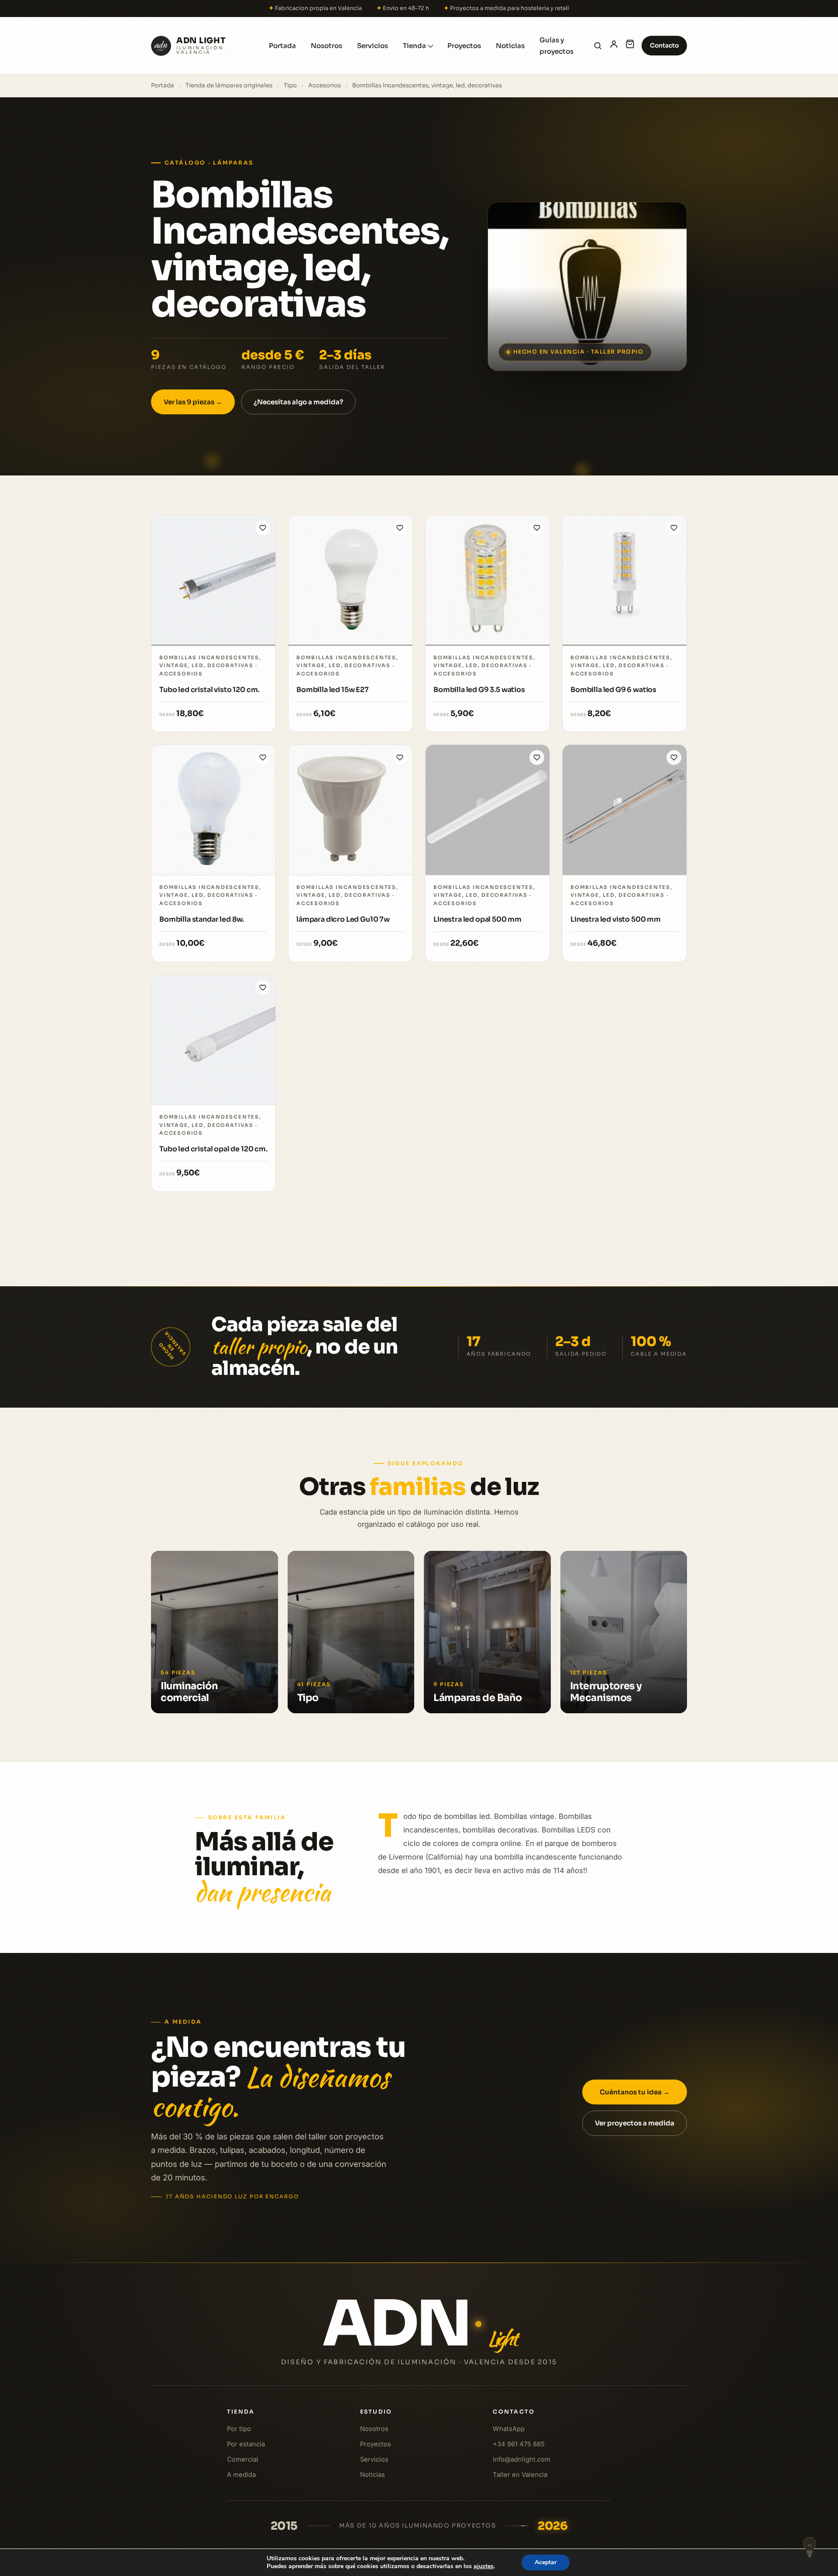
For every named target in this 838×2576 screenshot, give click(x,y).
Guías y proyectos (556, 46)
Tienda (414, 46)
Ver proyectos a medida (635, 2123)
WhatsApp (509, 2429)
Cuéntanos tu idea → (635, 2092)
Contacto (664, 45)
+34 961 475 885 (519, 2444)
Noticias (510, 46)
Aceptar (546, 2562)
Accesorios (325, 85)
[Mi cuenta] (614, 46)
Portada (282, 46)
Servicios (373, 46)
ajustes (484, 2566)
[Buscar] (598, 46)
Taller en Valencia (520, 2474)
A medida (241, 2474)
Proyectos (464, 46)
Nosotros (326, 46)
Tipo (290, 85)
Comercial (243, 2459)
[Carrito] (630, 46)
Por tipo (239, 2429)
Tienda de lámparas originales (229, 85)
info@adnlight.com (522, 2459)
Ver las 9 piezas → (193, 402)
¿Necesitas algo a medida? (298, 402)
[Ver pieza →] (213, 580)
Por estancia (246, 2444)
